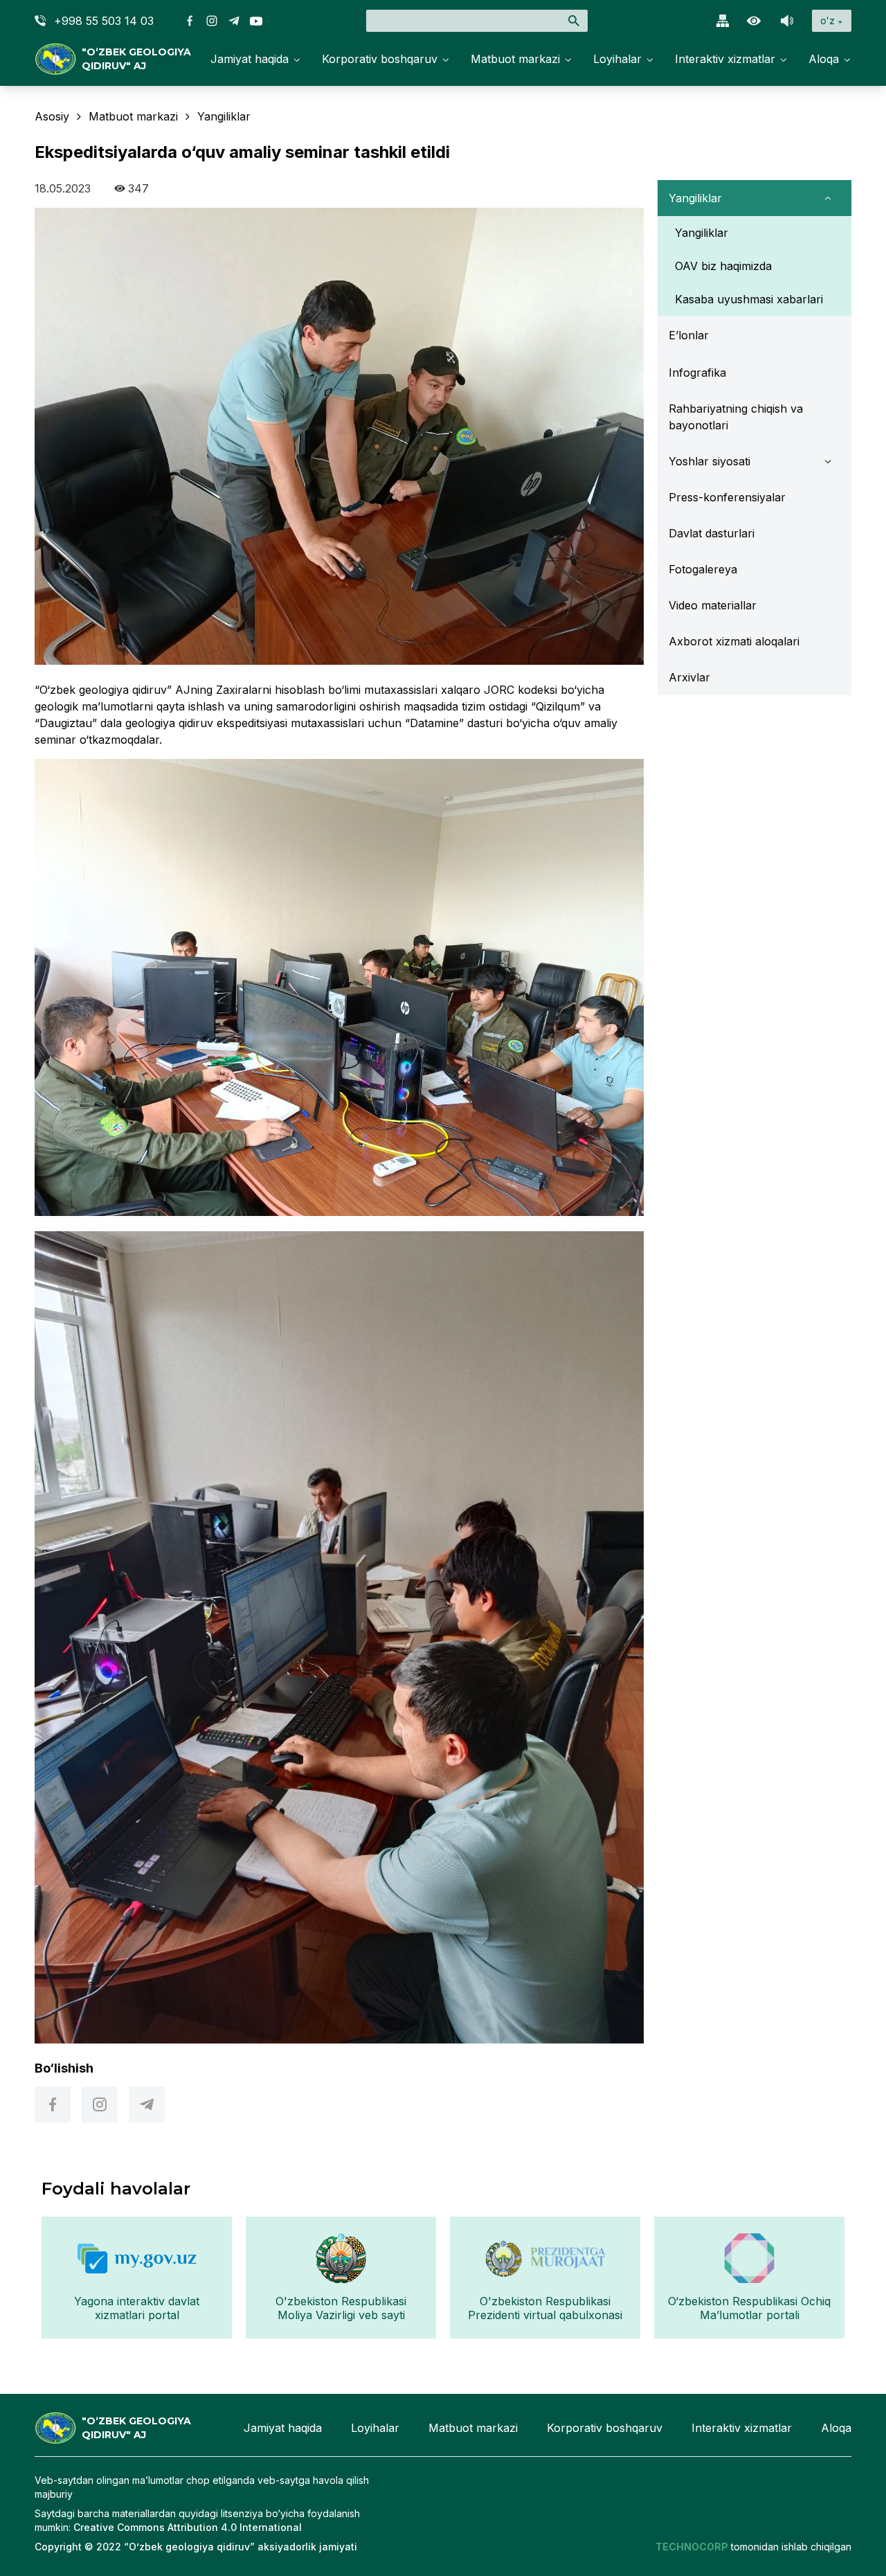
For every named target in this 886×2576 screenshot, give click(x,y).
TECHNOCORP (692, 2547)
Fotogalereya (703, 569)
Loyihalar (617, 59)
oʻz (828, 20)
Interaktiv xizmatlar (725, 59)
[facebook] (53, 2104)
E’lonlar (689, 335)
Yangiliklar (702, 233)
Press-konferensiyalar (727, 497)
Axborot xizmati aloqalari (734, 641)
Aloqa (824, 59)
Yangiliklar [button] (695, 198)
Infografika (697, 373)
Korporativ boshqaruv (380, 59)
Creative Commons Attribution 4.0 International (188, 2527)
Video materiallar (713, 605)
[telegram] (147, 2104)
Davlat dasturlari (712, 533)
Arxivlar (689, 677)
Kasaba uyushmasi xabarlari (749, 299)
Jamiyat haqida (250, 59)
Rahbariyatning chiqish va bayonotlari (736, 417)
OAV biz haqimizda (723, 266)
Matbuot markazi (515, 59)
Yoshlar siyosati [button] (709, 461)
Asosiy (52, 116)
